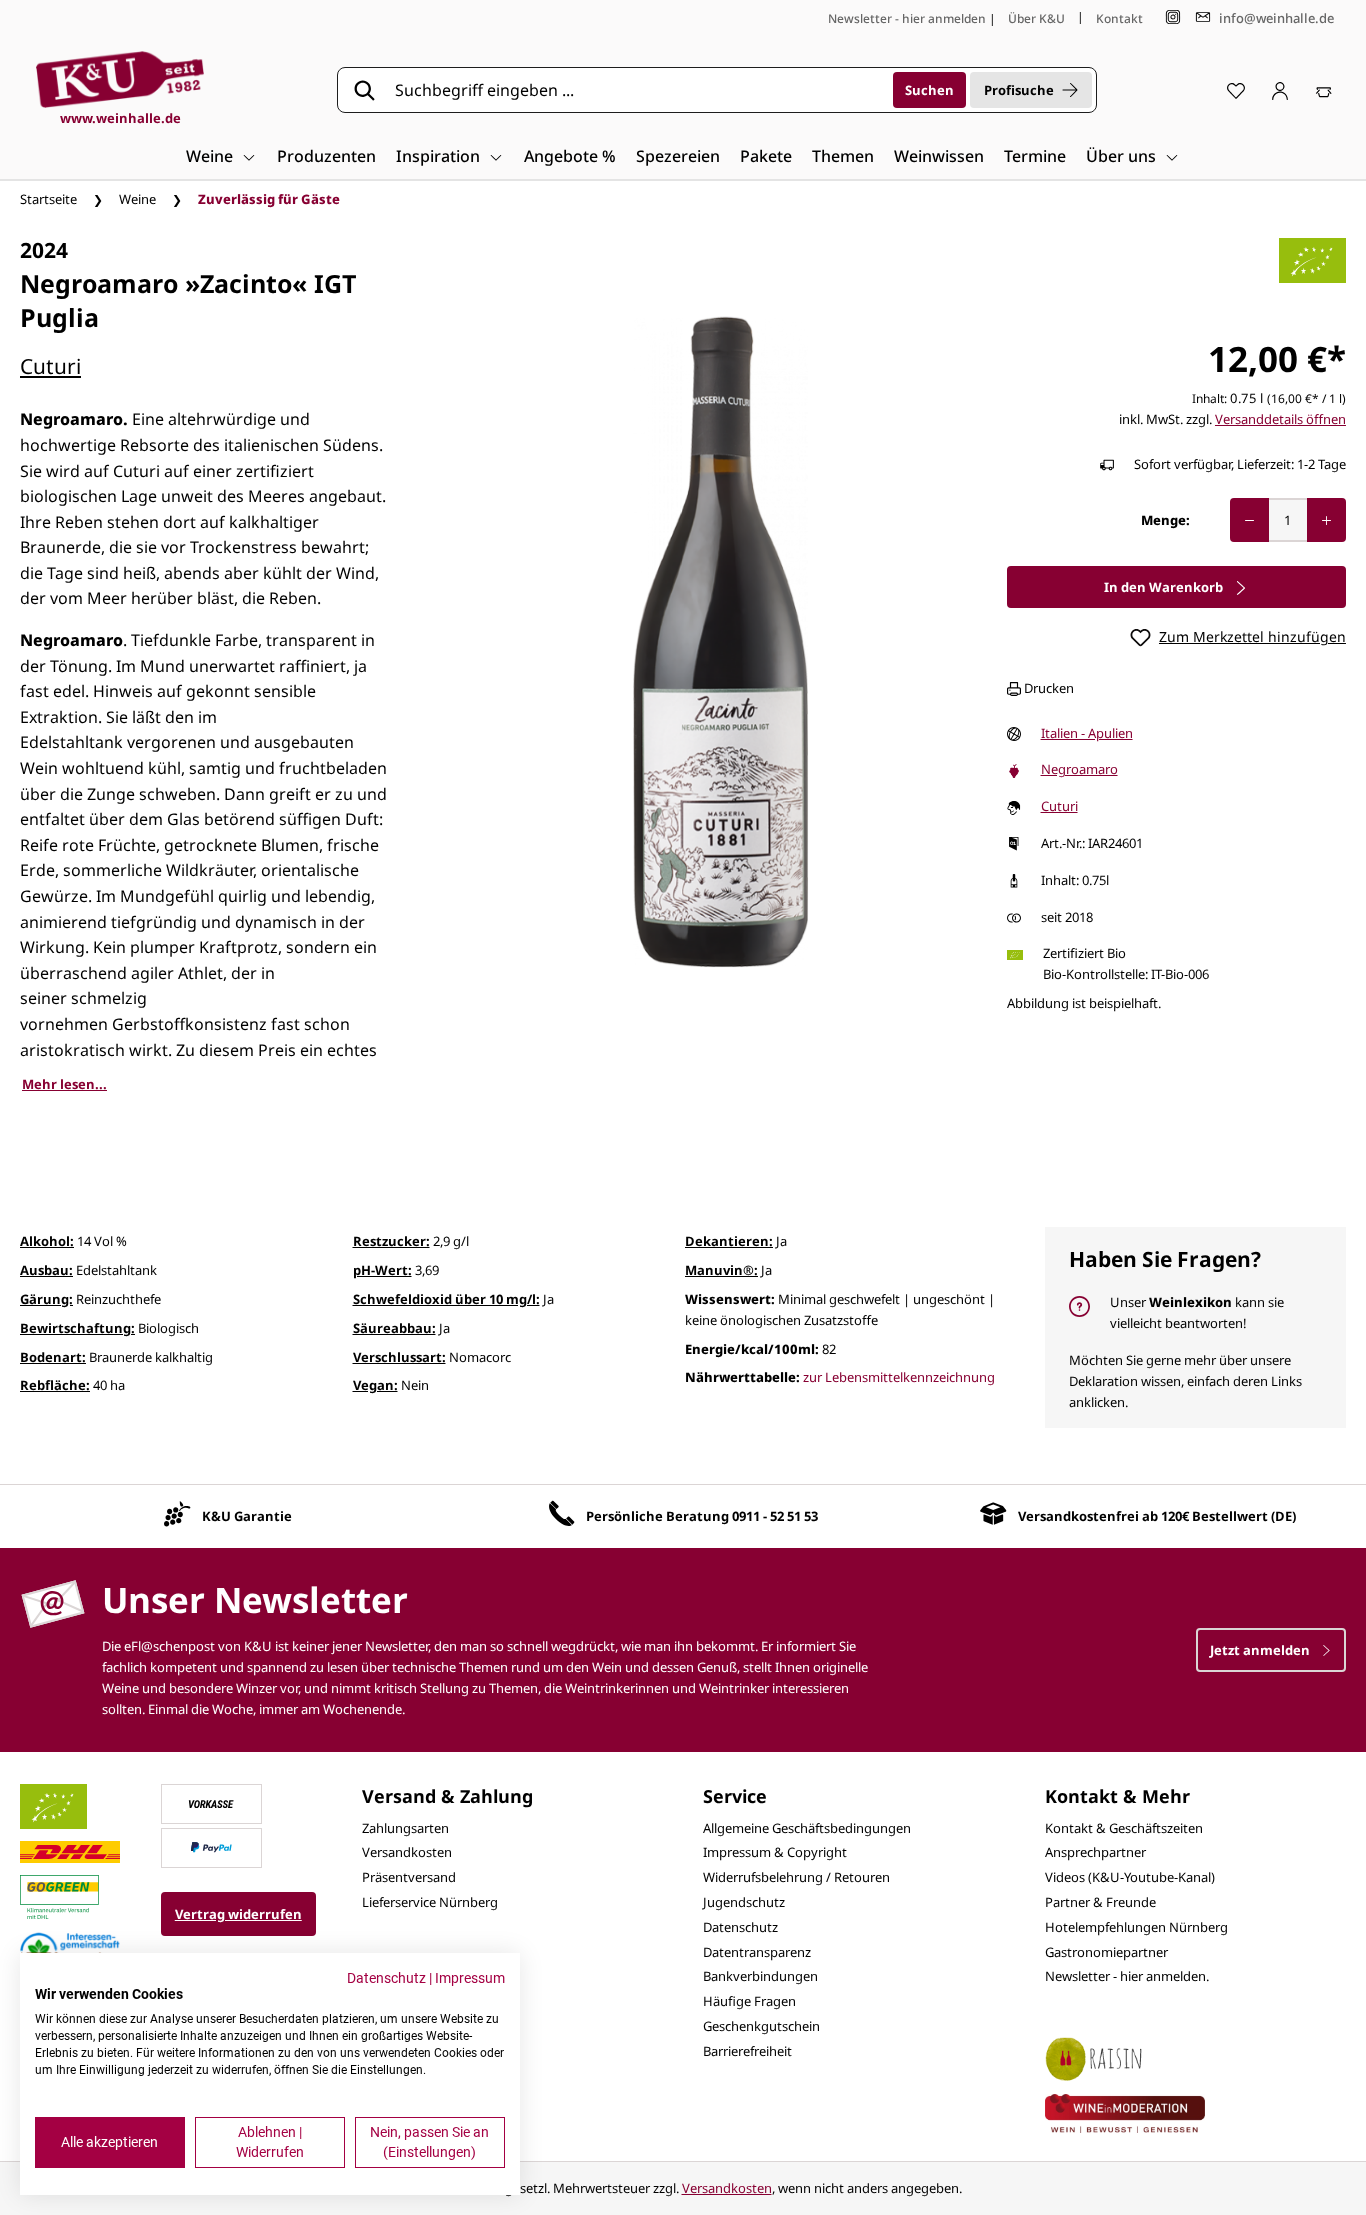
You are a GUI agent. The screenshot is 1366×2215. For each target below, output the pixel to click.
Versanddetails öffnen (1280, 419)
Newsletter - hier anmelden (907, 18)
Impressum (470, 1978)
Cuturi (50, 366)
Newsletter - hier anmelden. (1127, 1976)
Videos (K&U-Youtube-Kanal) (1130, 1877)
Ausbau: (46, 1270)
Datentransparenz (757, 1952)
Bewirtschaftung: (77, 1328)
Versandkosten (407, 1852)
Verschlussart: (399, 1357)
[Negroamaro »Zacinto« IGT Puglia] (721, 642)
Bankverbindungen (760, 1976)
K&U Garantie (247, 1516)
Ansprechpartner (1095, 1852)
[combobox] (637, 90)
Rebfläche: (55, 1385)
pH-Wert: (382, 1270)
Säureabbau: (394, 1328)
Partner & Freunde (1100, 1902)
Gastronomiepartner (1106, 1952)
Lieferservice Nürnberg (430, 1902)
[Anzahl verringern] (1249, 520)
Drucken (1047, 688)
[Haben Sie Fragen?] (1196, 1327)
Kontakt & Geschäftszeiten (1124, 1828)
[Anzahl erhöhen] (1326, 520)
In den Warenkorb (1165, 587)
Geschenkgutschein (761, 2026)
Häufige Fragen (749, 2001)
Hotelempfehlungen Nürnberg (1136, 1927)
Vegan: (375, 1385)
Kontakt (1119, 18)
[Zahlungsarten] (211, 1802)
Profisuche (1019, 90)
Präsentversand (409, 1877)
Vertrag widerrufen (238, 1914)
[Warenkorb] (1324, 90)
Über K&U (1036, 18)
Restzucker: (391, 1241)
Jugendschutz (744, 1902)
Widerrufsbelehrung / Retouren (796, 1877)
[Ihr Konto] (1280, 90)
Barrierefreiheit (747, 2051)
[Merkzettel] (1236, 90)
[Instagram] (1173, 17)
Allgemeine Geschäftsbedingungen (807, 1828)
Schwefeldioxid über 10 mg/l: (446, 1299)
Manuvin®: (721, 1270)
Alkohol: (47, 1241)
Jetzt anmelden (1261, 1650)
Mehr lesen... (64, 1084)
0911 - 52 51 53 (775, 1516)
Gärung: (46, 1299)
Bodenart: (53, 1357)
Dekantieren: (729, 1241)
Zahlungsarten (405, 1828)
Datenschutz (740, 1927)
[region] (720, 642)
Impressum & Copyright (775, 1852)
